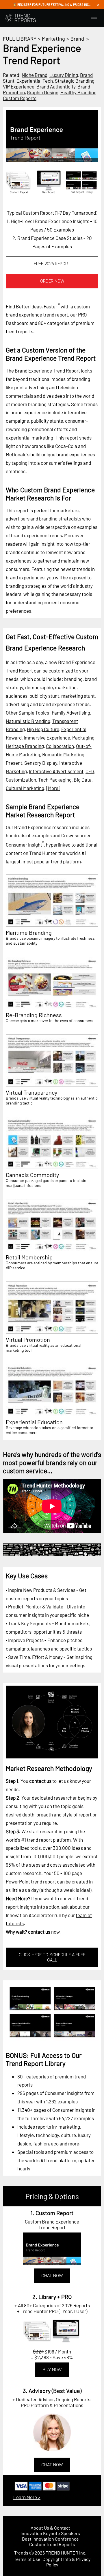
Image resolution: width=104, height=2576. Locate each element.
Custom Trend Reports (52, 2544)
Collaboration (60, 746)
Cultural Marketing (25, 788)
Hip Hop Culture (43, 729)
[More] (53, 788)
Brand (77, 39)
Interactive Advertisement (56, 771)
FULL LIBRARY (20, 39)
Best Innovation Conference (50, 2539)
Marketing (53, 39)
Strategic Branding (75, 81)
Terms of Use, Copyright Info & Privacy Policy (52, 2562)
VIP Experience (19, 86)
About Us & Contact (50, 2528)
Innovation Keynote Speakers (50, 2533)
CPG (90, 771)
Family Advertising (71, 713)
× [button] (98, 5)
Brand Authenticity (56, 86)
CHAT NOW (52, 2276)
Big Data (83, 780)
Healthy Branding (78, 92)
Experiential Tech (35, 81)
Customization (21, 780)
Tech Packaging (55, 780)
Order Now (52, 281)
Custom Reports (20, 98)
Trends (21, 2553)
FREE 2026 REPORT (52, 264)
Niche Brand (35, 75)
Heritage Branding (25, 746)
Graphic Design (43, 92)
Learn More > (27, 2497)
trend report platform (49, 1840)
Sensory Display (41, 763)
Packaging (83, 737)
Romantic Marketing (63, 754)
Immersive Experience (47, 737)
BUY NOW (52, 2370)
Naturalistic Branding (28, 721)
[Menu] (94, 18)
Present (14, 763)
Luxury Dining (64, 75)
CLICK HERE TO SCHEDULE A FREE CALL (52, 1957)
